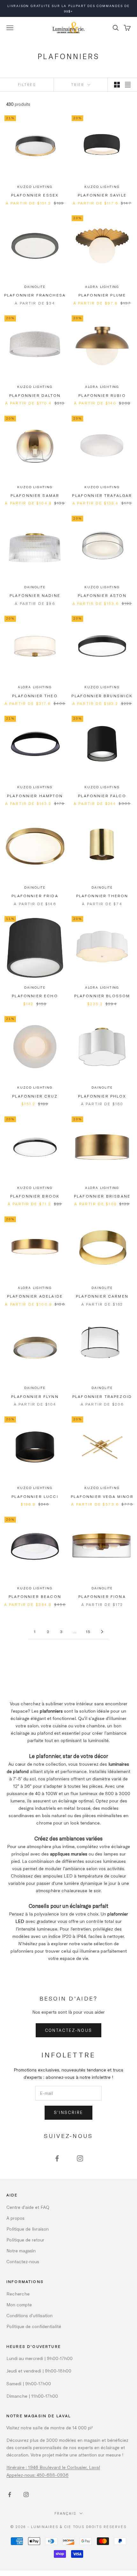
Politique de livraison (28, 2229)
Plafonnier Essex (35, 195)
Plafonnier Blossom (102, 996)
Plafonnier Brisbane (102, 1196)
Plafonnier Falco (102, 796)
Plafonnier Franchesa (35, 295)
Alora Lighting (102, 287)
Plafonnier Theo (35, 696)
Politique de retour (25, 2240)
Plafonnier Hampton (35, 796)
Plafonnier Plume (102, 295)
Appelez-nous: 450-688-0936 (37, 2475)
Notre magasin (21, 2251)
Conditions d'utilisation (29, 2315)
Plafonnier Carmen (102, 1296)
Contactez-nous (69, 2030)
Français (65, 2513)
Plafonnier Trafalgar (102, 495)
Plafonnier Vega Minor (102, 1496)
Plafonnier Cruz (35, 1096)
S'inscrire (68, 2112)
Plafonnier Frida (35, 896)
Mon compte (19, 2305)
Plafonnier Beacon (35, 1596)
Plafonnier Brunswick (102, 696)
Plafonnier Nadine (35, 595)
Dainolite (35, 287)
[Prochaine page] (102, 1632)
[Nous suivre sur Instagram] (80, 2158)
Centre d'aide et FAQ (28, 2207)
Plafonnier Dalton (35, 395)
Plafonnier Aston (102, 595)
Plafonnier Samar (35, 495)
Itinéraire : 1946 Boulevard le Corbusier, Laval (53, 2467)
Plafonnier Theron (102, 896)
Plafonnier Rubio (102, 395)
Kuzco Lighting (35, 187)
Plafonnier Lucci (35, 1496)
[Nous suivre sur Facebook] (57, 2158)
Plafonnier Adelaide (35, 1296)
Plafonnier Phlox (102, 1096)
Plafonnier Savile (102, 195)
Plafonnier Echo (35, 996)
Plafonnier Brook (35, 1196)
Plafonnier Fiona (102, 1596)
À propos (15, 2218)
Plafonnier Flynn (35, 1396)
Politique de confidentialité (34, 2326)
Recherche (18, 2294)
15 (88, 1631)
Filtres (27, 85)
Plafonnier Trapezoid (102, 1396)
